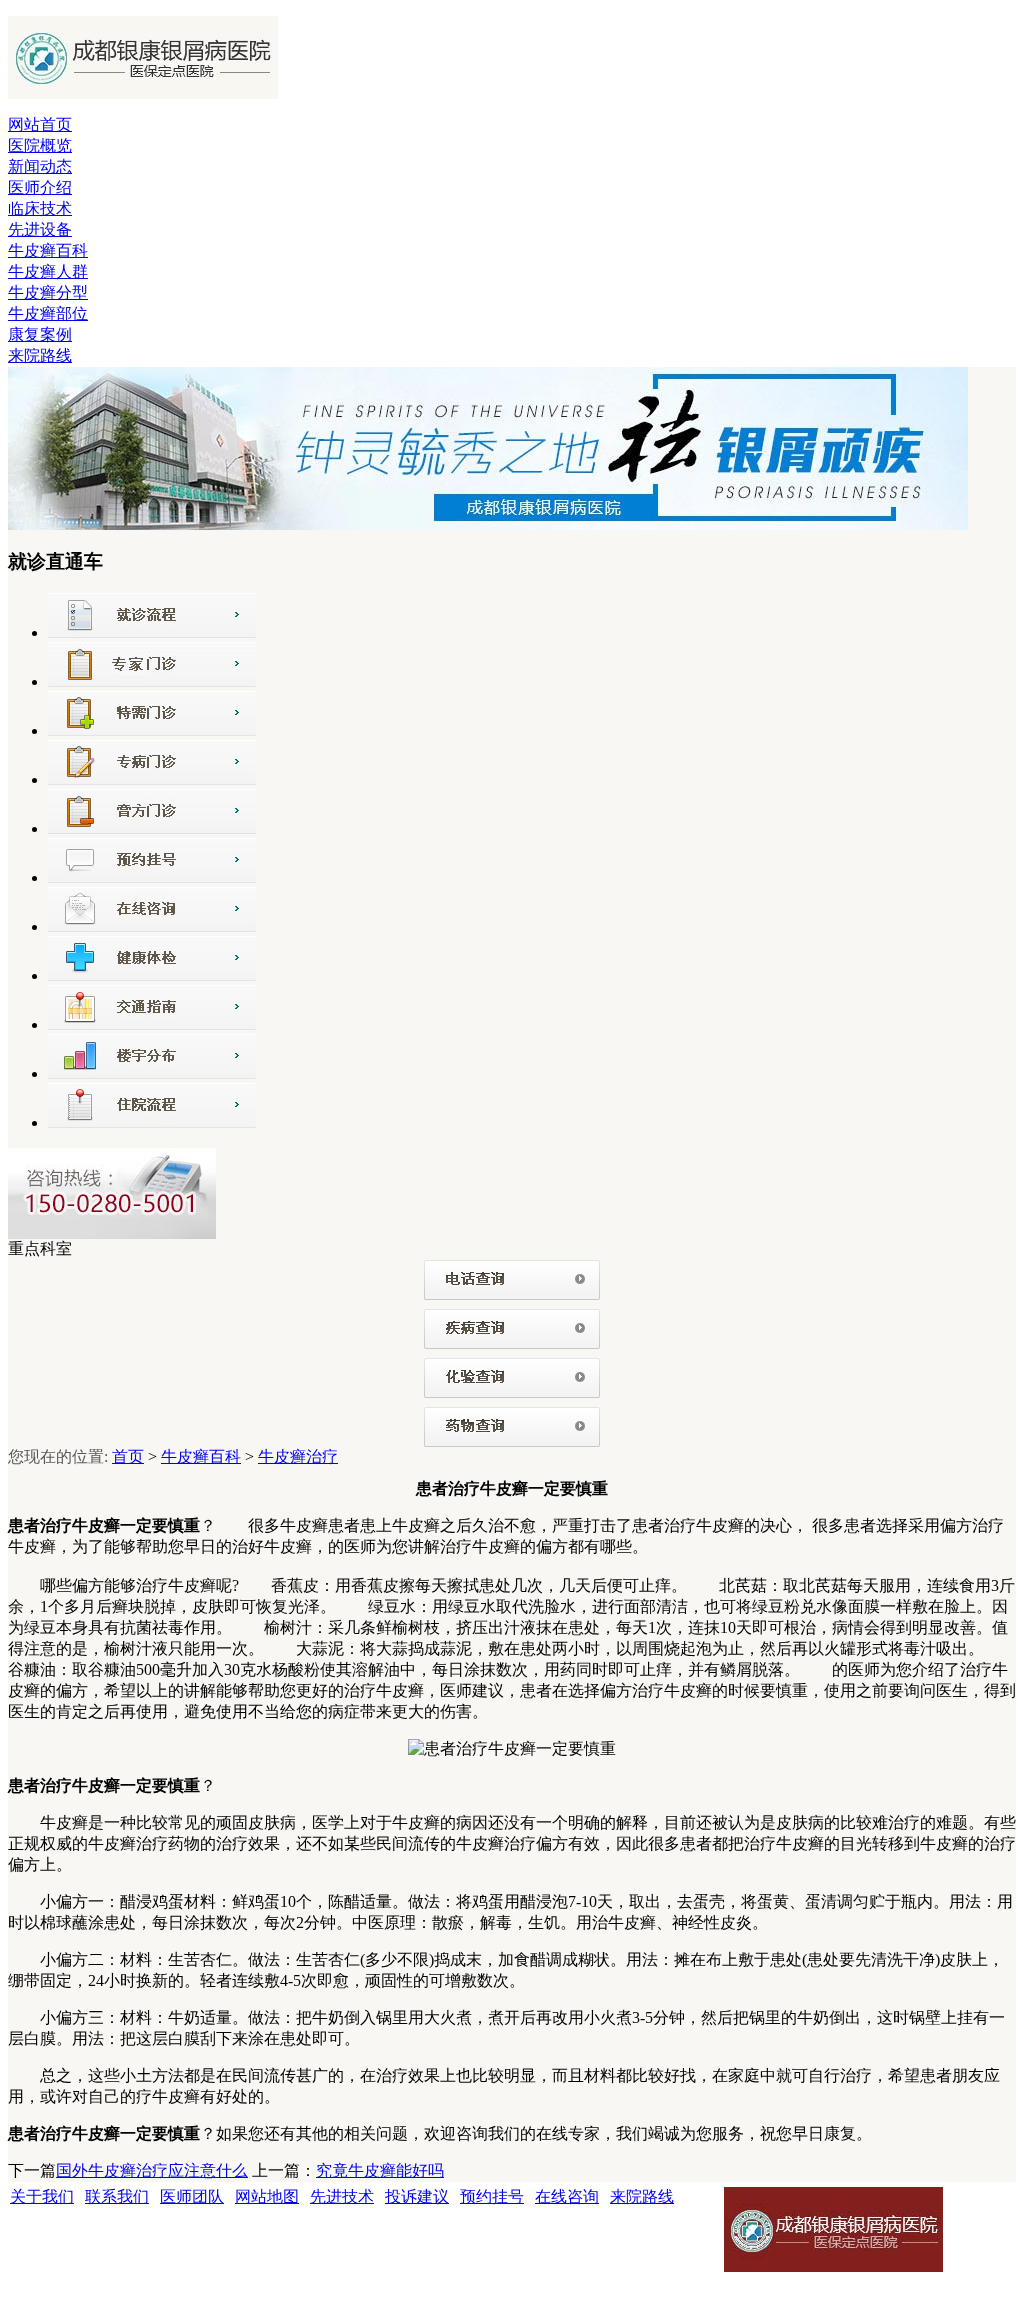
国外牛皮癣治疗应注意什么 (152, 2170)
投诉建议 (417, 2196)
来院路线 (40, 355)
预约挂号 (492, 2196)
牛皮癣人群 (48, 271)
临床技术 (40, 208)
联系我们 (117, 2196)
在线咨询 (567, 2196)
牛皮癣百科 (48, 250)
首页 (128, 1456)
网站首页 (40, 124)
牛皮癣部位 (48, 313)
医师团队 (192, 2196)
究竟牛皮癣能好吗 (380, 2170)
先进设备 (40, 229)
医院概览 (40, 145)
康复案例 (40, 334)
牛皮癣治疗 (298, 1456)
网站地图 (267, 2196)
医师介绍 (40, 187)
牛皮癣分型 (48, 292)
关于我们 (42, 2196)
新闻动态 (40, 166)
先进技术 (342, 2196)
